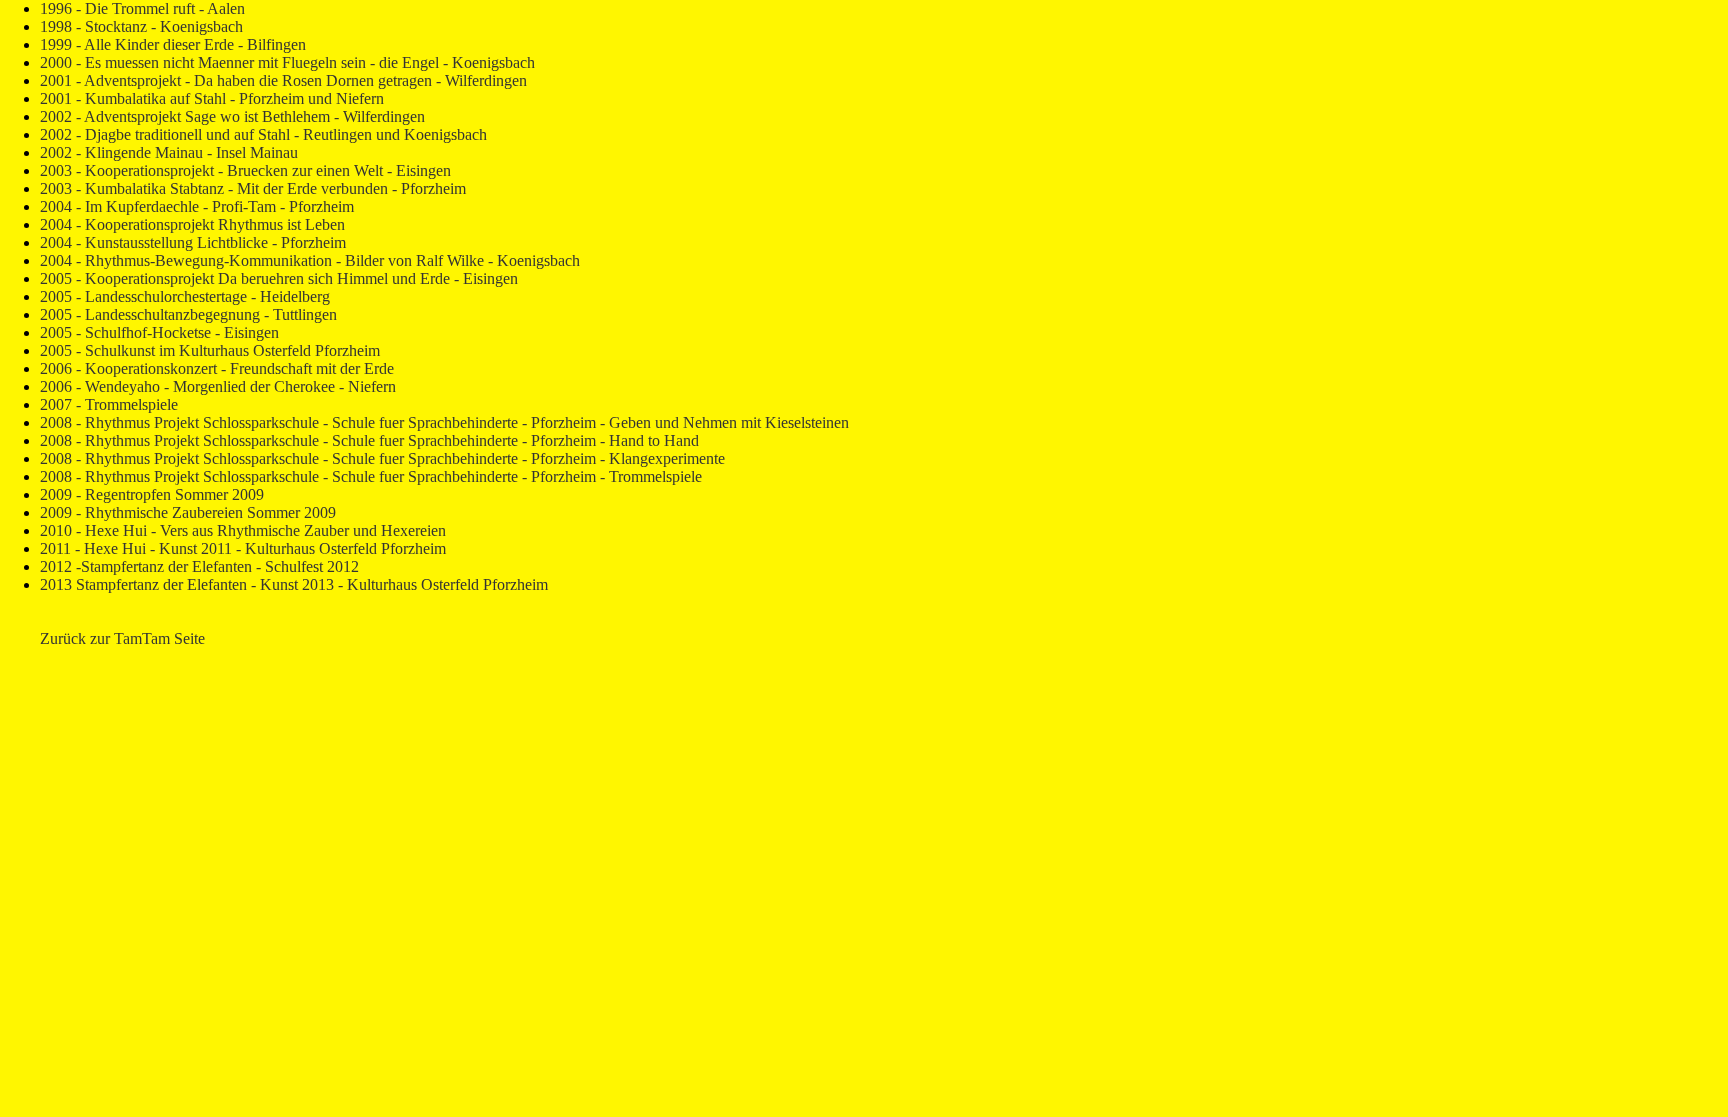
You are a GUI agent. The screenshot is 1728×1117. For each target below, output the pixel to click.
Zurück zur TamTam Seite (122, 638)
